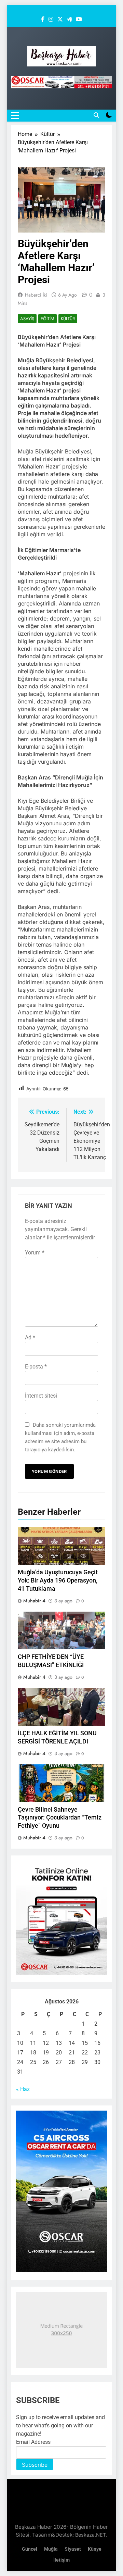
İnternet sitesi (41, 1396)
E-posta (36, 1367)
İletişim (61, 2560)
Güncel (30, 2549)
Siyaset (73, 2549)
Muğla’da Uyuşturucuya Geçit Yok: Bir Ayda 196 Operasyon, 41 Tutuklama (58, 1580)
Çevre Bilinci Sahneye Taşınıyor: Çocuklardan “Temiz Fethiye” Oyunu (60, 1818)
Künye (95, 2549)
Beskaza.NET (91, 2535)
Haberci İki (36, 295)
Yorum (35, 1253)
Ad (30, 1337)
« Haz (23, 2089)
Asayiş (27, 319)
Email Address (33, 2442)
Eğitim (47, 319)
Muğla (51, 2549)
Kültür (68, 319)
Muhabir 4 (34, 1601)
